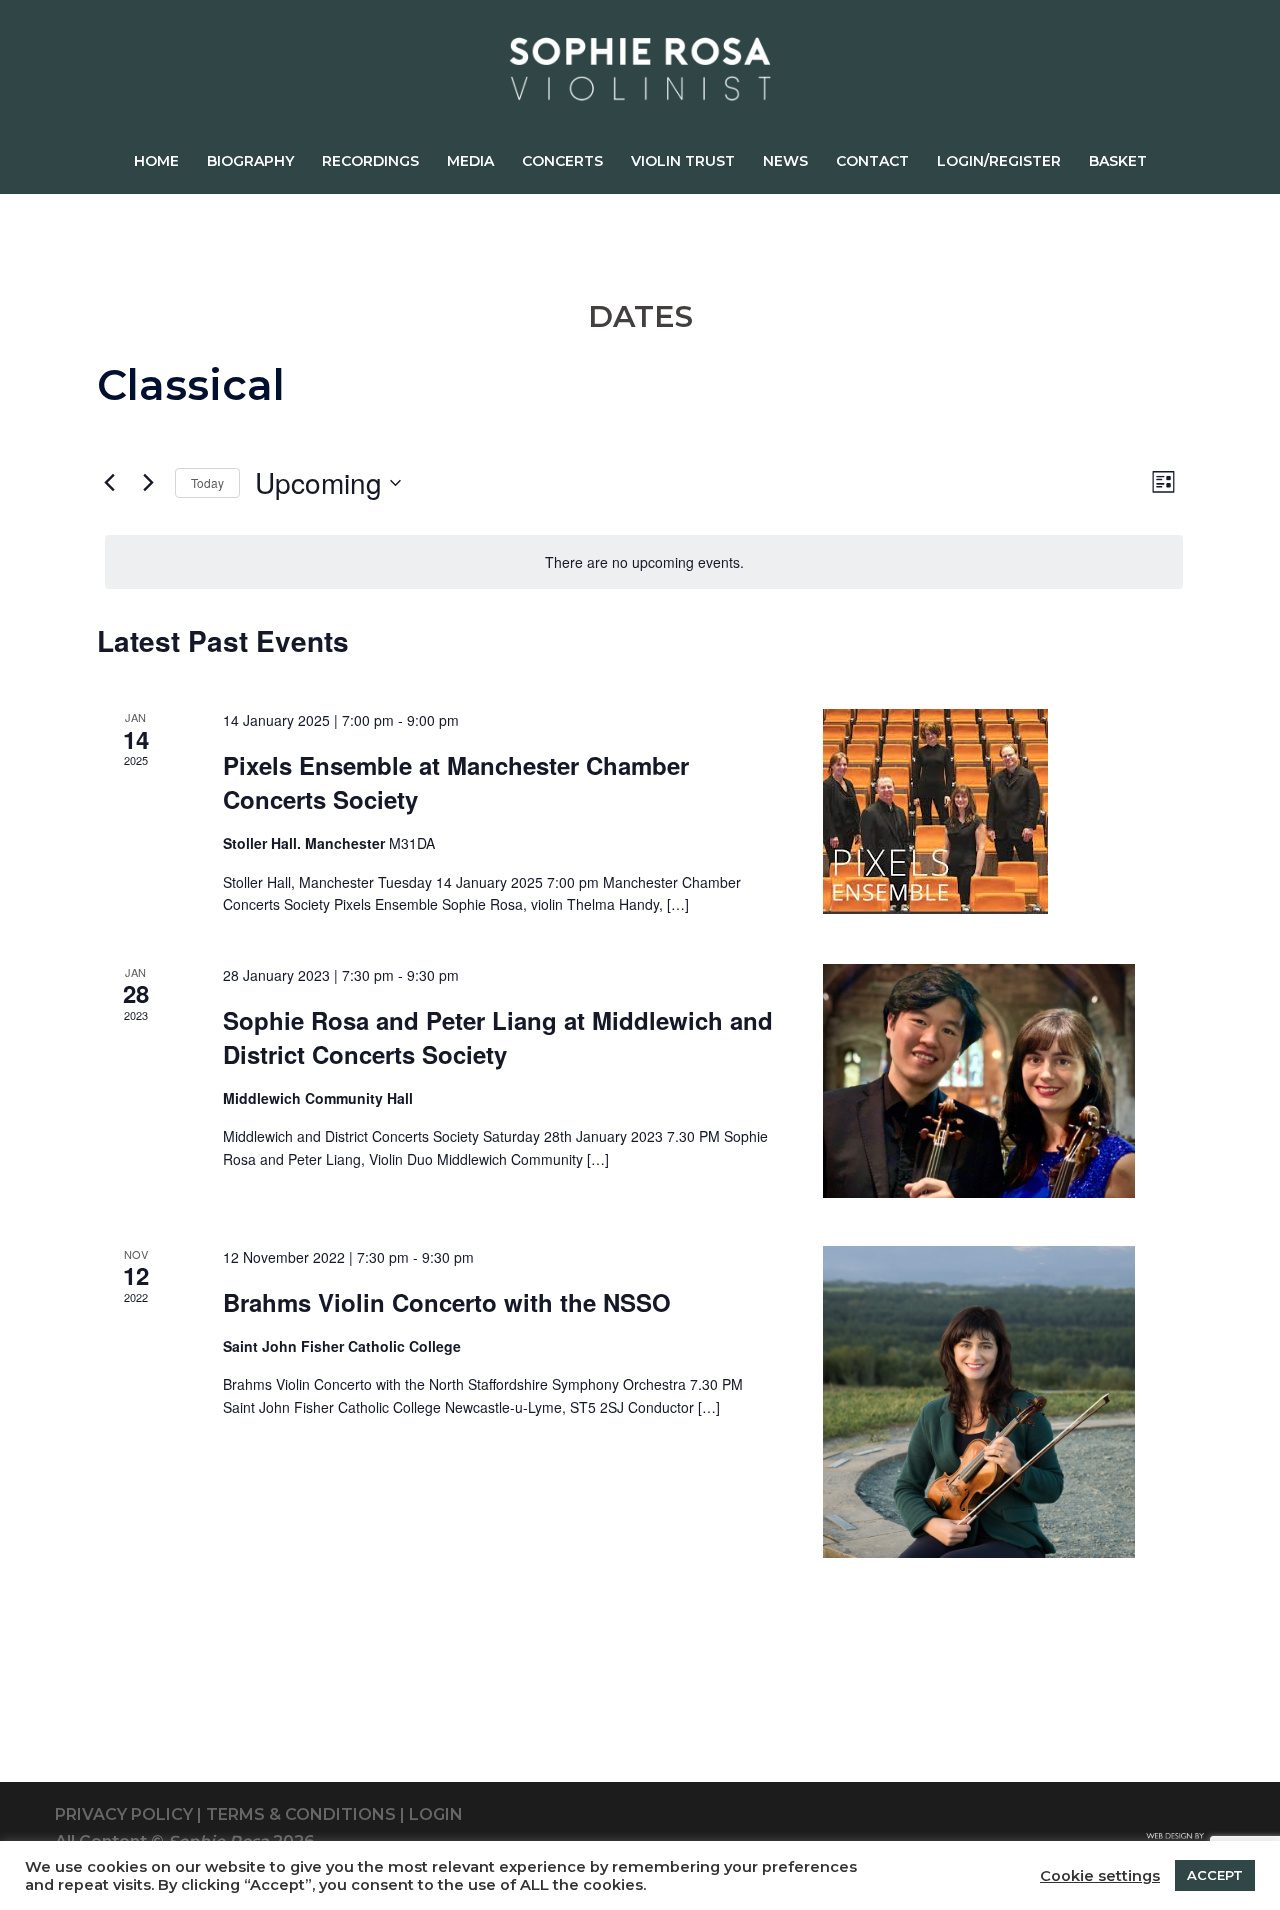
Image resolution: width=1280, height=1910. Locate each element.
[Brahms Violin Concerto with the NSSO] (979, 1402)
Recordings (370, 161)
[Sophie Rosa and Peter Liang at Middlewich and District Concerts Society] (979, 1081)
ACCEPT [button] (1215, 1875)
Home (156, 161)
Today (207, 482)
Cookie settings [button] (1100, 1876)
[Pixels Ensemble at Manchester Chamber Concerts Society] (979, 811)
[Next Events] (148, 483)
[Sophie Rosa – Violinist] (639, 76)
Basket (1118, 161)
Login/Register (999, 161)
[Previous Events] (109, 483)
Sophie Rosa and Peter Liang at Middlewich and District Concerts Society (498, 1037)
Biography (250, 161)
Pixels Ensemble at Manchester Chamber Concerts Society (456, 782)
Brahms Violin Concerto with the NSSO (447, 1302)
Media (470, 161)
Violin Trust (683, 161)
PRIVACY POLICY (124, 1814)
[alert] (644, 562)
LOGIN (436, 1814)
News (785, 161)
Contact (872, 161)
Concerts (562, 161)
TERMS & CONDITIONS (301, 1814)
